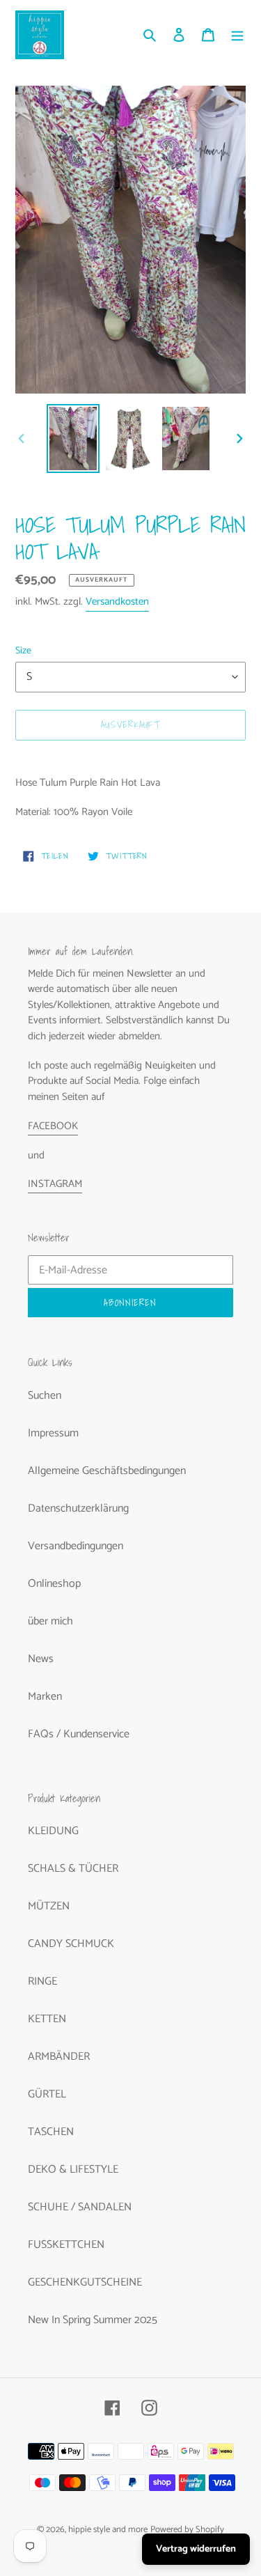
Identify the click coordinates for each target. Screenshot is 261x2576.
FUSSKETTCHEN (66, 2245)
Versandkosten (117, 602)
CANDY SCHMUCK (71, 1944)
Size (23, 651)
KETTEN (47, 2019)
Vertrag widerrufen (196, 2549)
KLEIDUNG (53, 1831)
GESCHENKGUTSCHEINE (85, 2282)
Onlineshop (54, 1584)
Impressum (53, 1433)
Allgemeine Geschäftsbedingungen (107, 1471)
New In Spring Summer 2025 (93, 2320)
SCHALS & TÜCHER (73, 1869)
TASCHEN (51, 2132)
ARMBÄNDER (59, 2057)
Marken (45, 1697)
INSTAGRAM (55, 1184)
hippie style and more (108, 2530)
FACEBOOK (53, 1126)
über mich (50, 1621)
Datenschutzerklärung (78, 1508)
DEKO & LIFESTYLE (73, 2170)
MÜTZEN (49, 1906)
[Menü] (237, 35)
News (41, 1659)
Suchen (45, 1396)
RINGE (42, 1981)
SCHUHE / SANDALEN (80, 2207)
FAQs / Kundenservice (79, 1734)
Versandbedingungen (76, 1546)
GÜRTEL (47, 2094)
